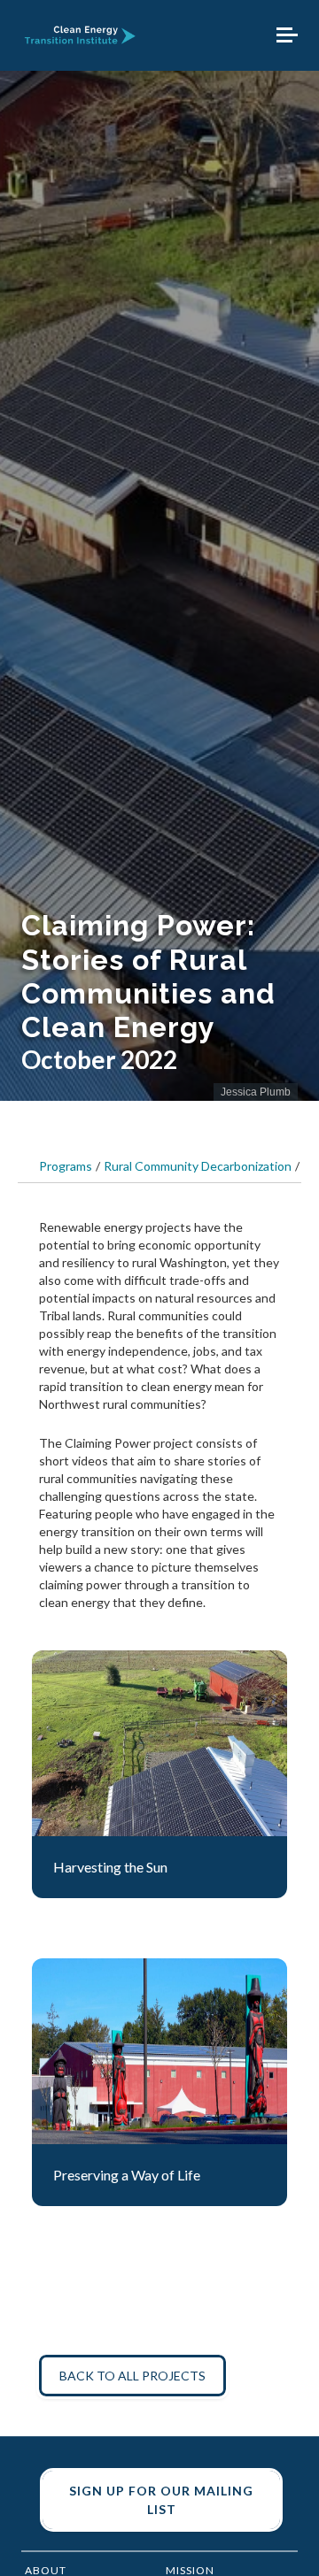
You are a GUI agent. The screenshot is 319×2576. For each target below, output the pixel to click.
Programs (66, 1166)
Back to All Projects (132, 2376)
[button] (287, 35)
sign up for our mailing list (161, 2500)
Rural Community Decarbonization (198, 1166)
